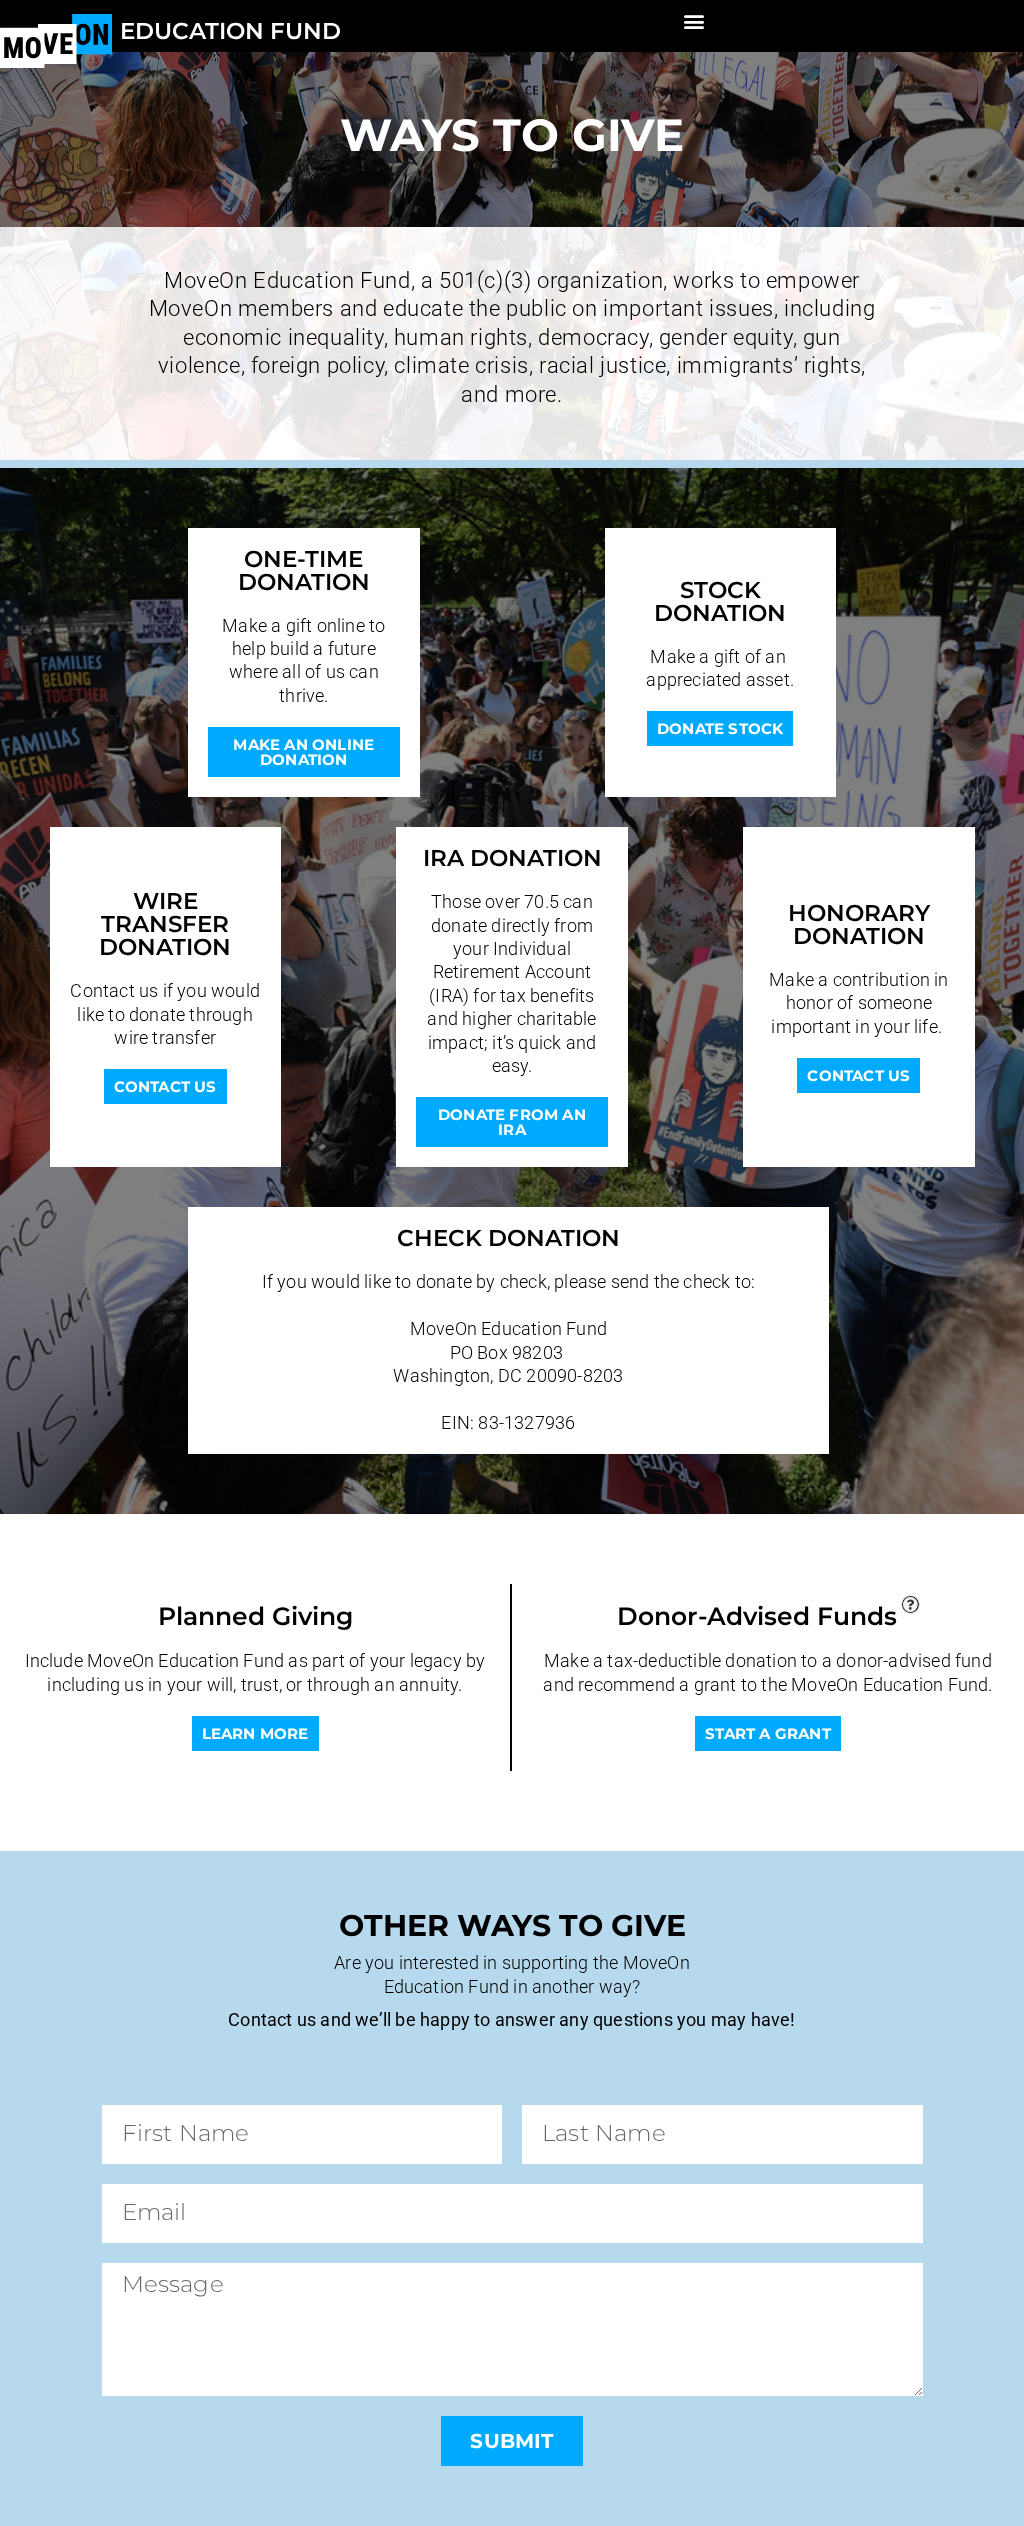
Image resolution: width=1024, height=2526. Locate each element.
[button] (694, 20)
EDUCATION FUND (230, 31)
